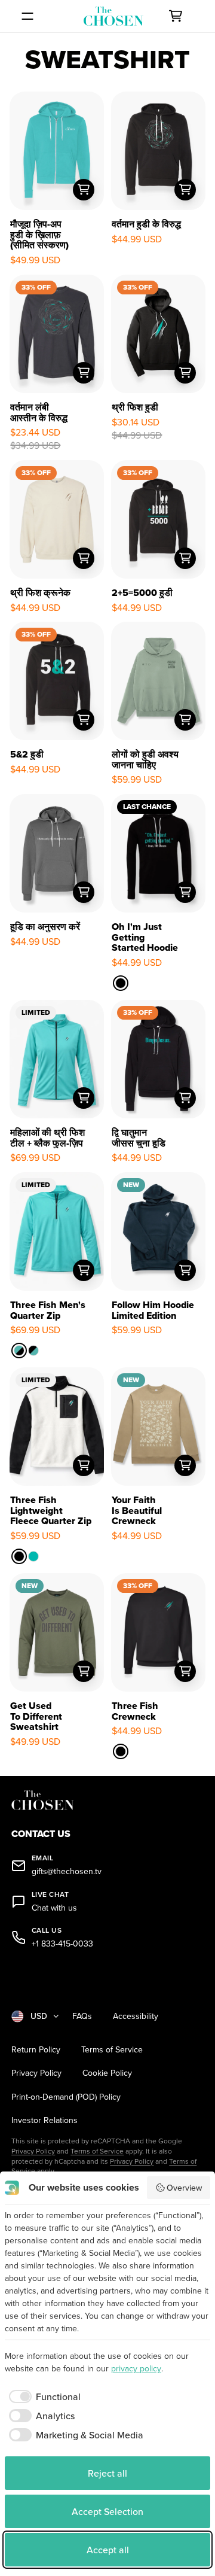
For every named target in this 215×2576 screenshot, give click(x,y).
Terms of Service (112, 2050)
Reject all (107, 2473)
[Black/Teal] (33, 1351)
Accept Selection (107, 2511)
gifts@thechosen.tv (67, 1871)
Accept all (108, 2550)
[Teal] (33, 1556)
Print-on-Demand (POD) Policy (66, 2097)
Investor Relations (44, 2120)
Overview (184, 2188)
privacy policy (136, 2368)
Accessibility (136, 2016)
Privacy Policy (36, 2073)
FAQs (82, 2016)
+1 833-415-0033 (62, 1944)
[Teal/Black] (19, 1351)
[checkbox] (43, 2396)
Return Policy (36, 2050)
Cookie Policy (107, 2073)
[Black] (121, 983)
